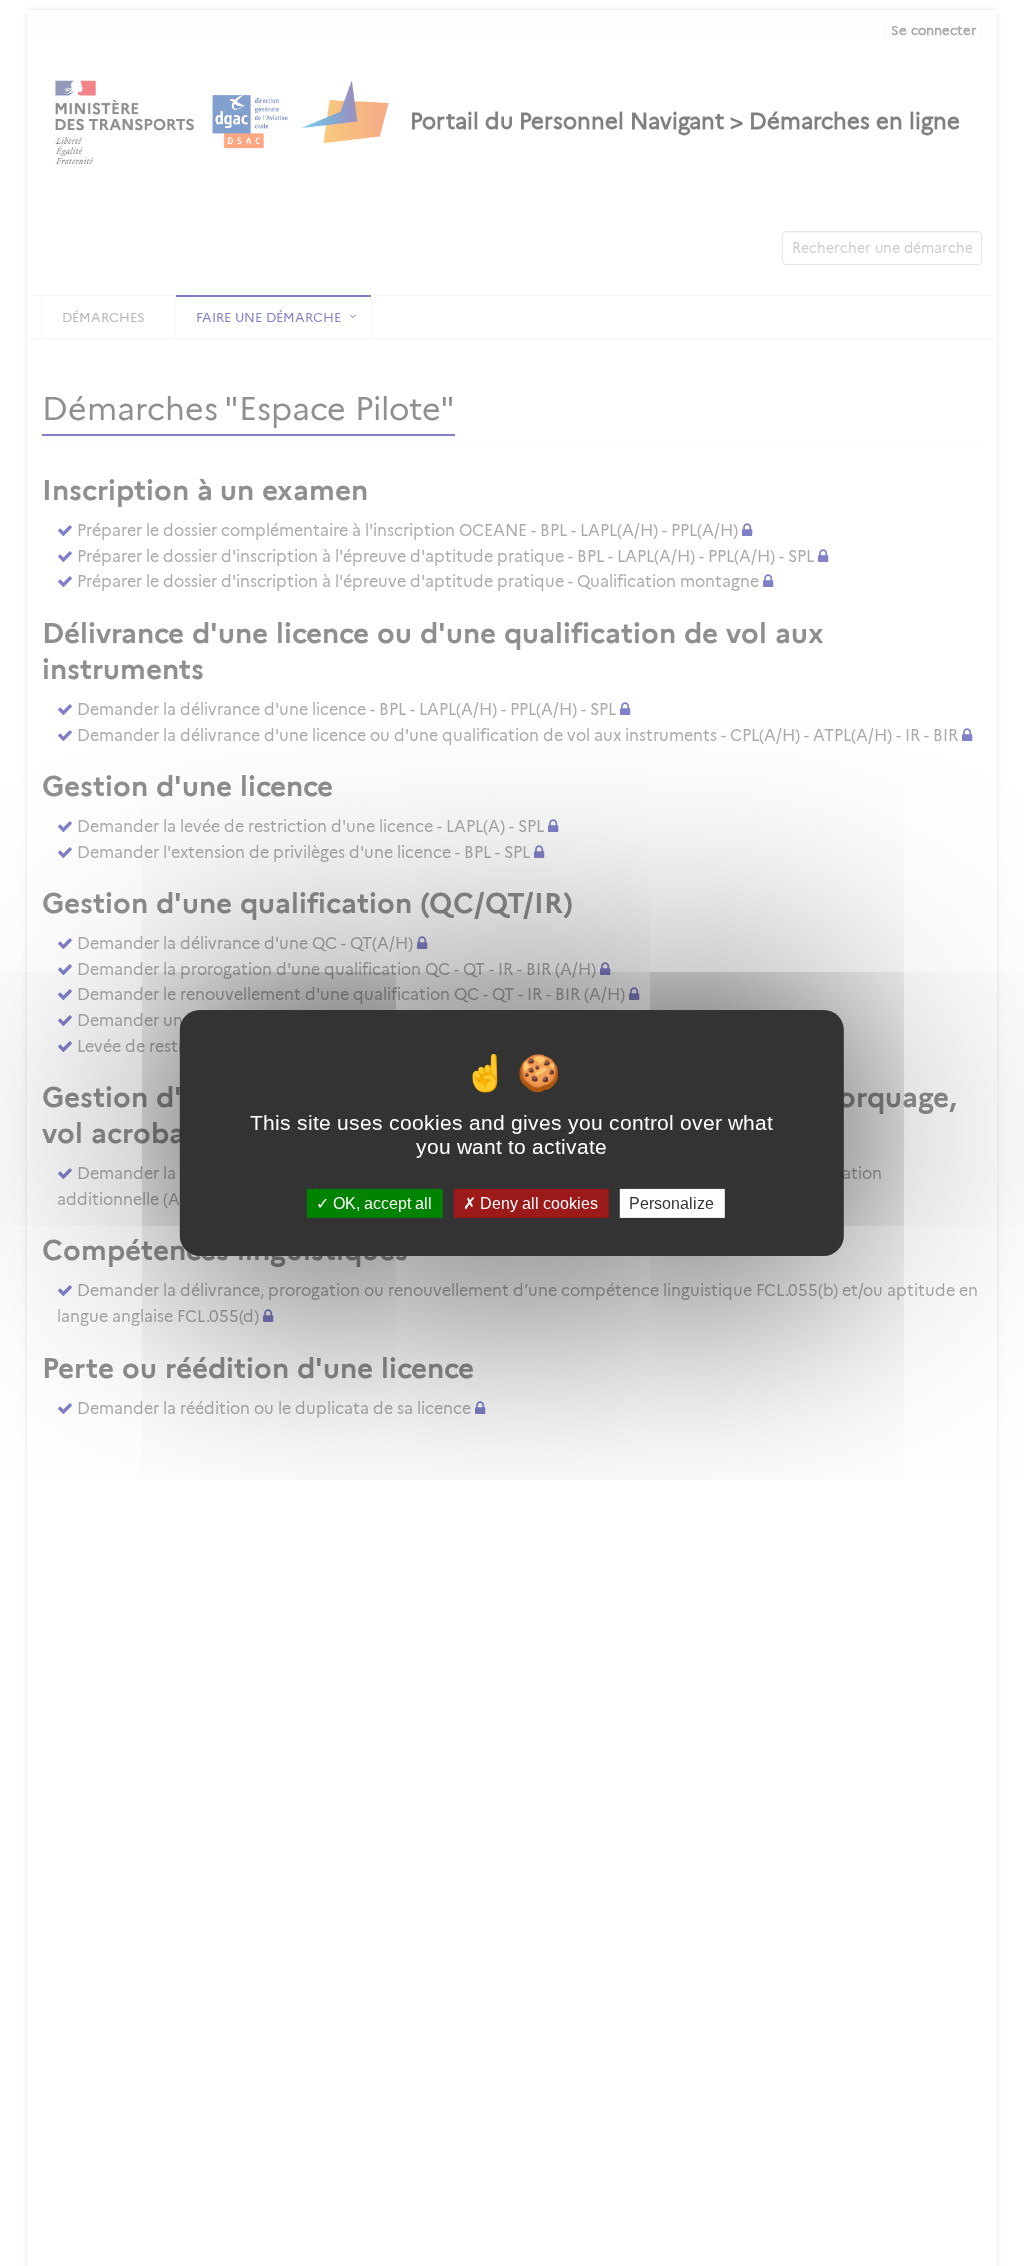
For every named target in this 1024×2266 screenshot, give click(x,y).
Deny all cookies (537, 1203)
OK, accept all (380, 1203)
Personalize (671, 1203)
